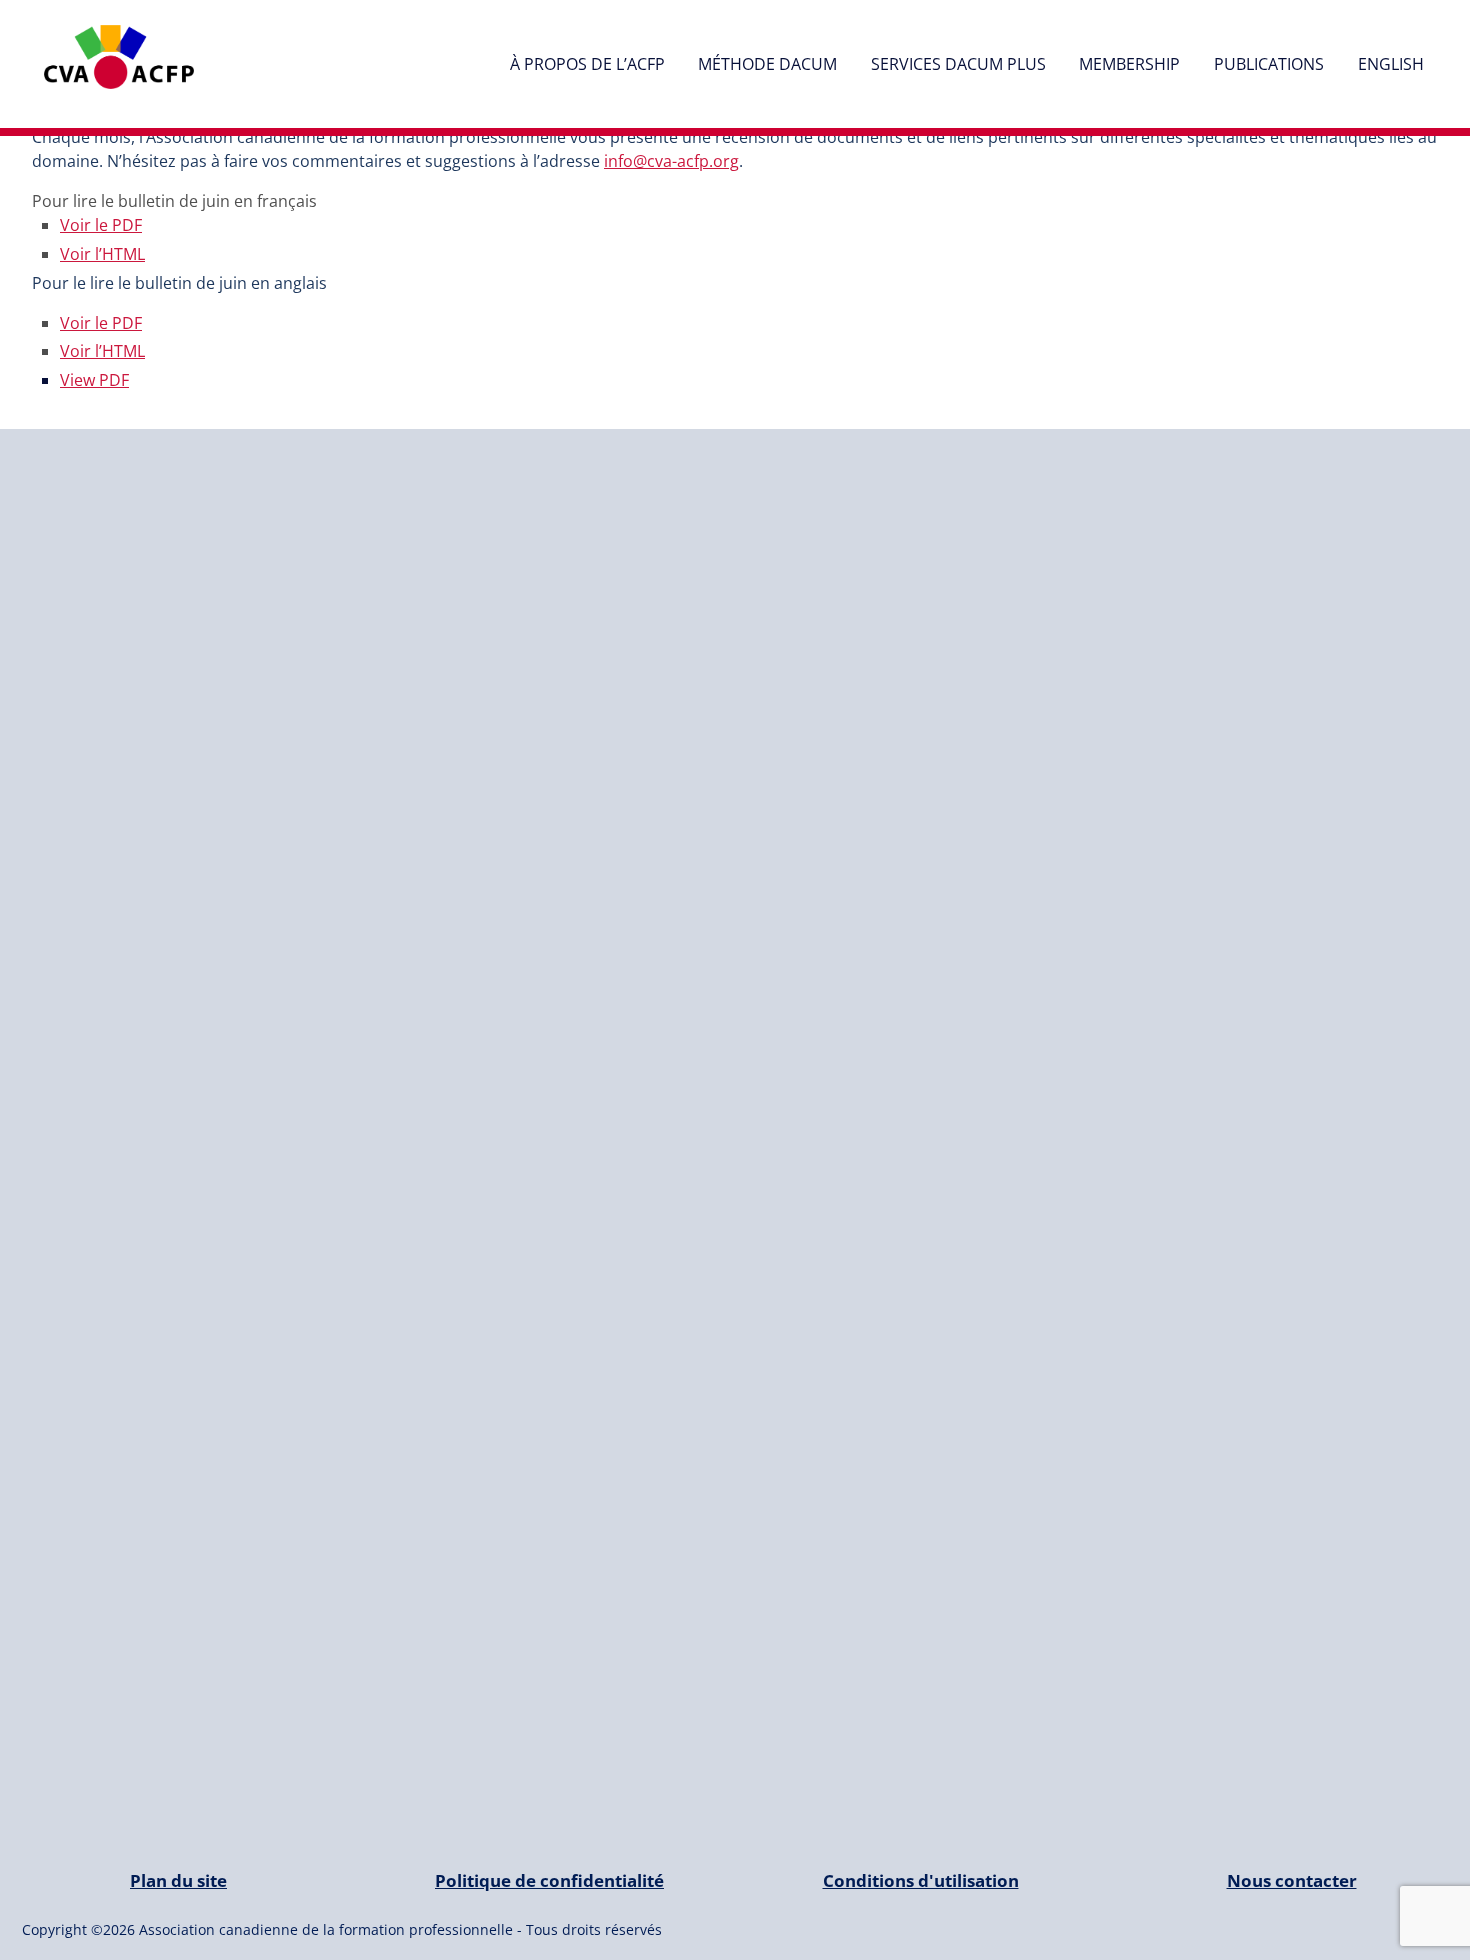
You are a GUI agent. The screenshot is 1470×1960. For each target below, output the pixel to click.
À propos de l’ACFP (587, 64)
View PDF (94, 380)
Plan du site (178, 1880)
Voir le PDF (101, 225)
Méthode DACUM (767, 64)
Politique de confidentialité (549, 1880)
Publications (1269, 64)
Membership (1129, 64)
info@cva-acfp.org (671, 161)
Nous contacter (1292, 1880)
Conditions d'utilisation (921, 1880)
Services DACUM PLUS (958, 64)
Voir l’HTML (102, 254)
